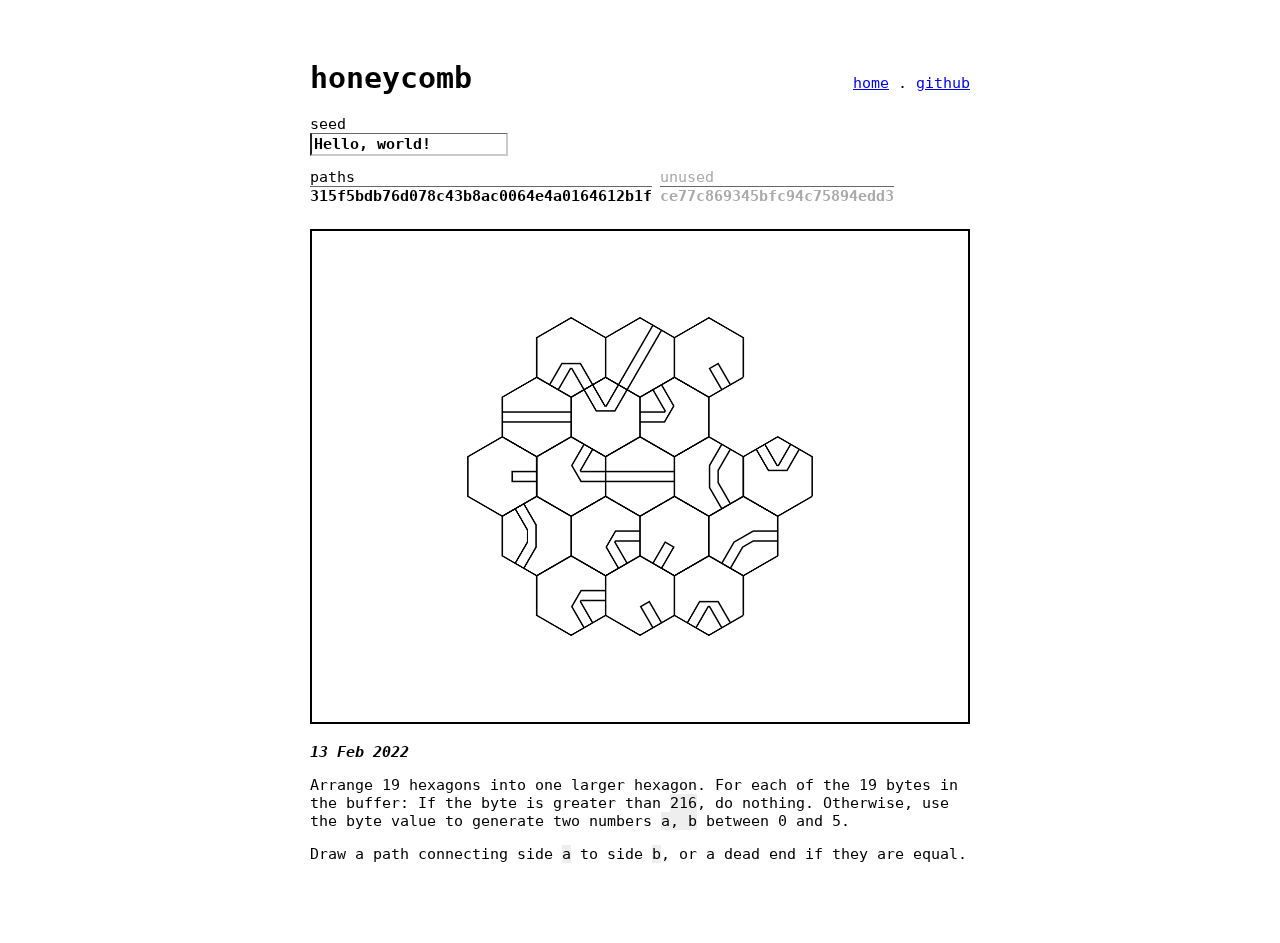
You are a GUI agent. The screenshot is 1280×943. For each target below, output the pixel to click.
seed (328, 124)
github (943, 83)
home (871, 83)
